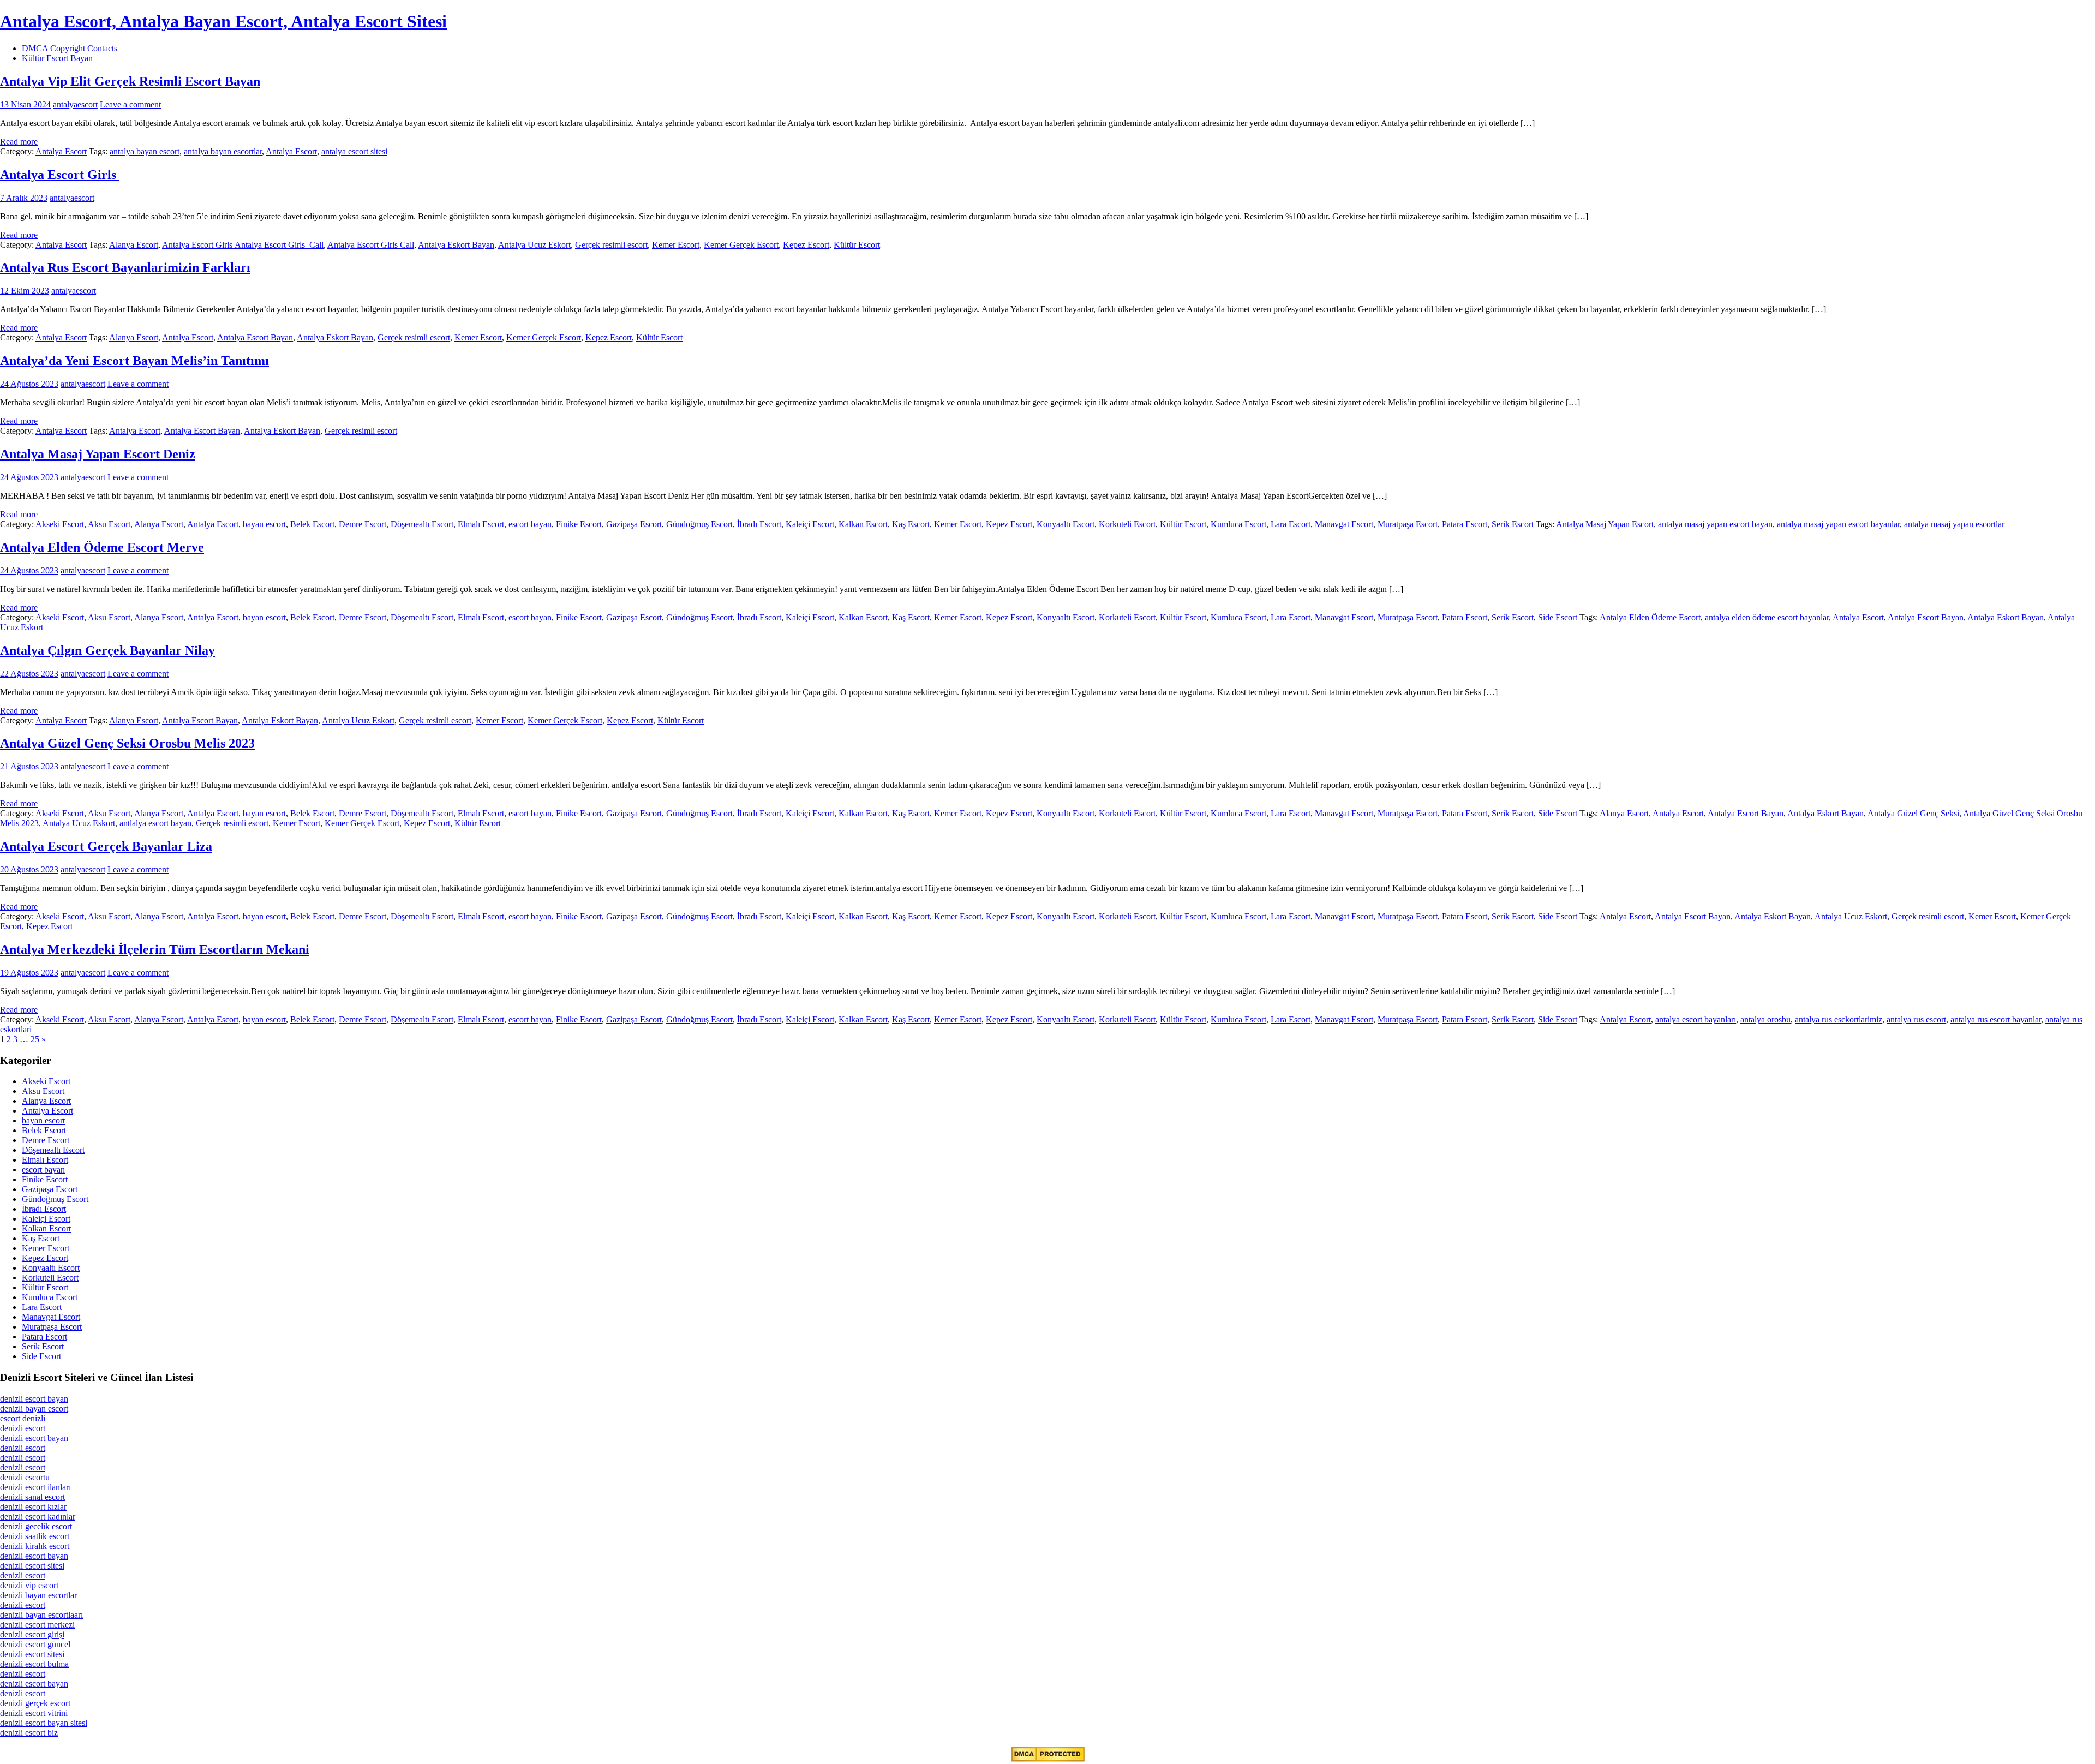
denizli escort (23, 1428)
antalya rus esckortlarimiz (1839, 1019)
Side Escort (1558, 617)
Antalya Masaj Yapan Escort (1605, 524)
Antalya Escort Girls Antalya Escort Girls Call (243, 245)
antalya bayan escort (145, 151)
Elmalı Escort (481, 524)
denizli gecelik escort (36, 1526)
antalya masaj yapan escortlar (1954, 524)
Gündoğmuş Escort (699, 524)
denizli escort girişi (32, 1634)
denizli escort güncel (35, 1644)
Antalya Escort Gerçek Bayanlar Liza (106, 846)
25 (35, 1039)
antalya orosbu (1765, 1019)
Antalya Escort (61, 151)
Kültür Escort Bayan (57, 58)
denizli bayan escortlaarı (41, 1615)
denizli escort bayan (34, 1399)
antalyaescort (75, 104)
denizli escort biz (29, 1733)
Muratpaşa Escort (1408, 524)
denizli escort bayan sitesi (44, 1723)
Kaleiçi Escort (810, 524)
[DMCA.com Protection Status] (1048, 1759)
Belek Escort (312, 524)
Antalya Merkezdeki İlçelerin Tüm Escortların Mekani (155, 949)
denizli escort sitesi (32, 1566)
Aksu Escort (109, 524)
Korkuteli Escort (1127, 524)
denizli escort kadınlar (38, 1517)
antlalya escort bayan (155, 823)
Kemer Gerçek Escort (741, 245)
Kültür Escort (857, 245)
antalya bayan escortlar (223, 151)
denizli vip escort (29, 1585)
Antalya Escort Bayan (255, 337)
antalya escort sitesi (354, 151)
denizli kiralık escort (35, 1546)
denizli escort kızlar (33, 1507)
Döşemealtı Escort (422, 524)
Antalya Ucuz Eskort (534, 245)
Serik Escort (1513, 524)
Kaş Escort (911, 524)
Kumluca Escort (1238, 524)
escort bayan (530, 524)
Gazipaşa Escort (634, 524)
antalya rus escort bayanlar (1996, 1019)
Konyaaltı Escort (1066, 524)
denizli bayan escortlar (38, 1595)
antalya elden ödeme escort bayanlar (1767, 617)
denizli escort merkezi (37, 1625)
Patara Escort (1465, 524)
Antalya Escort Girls (60, 175)
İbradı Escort (759, 524)
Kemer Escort (676, 245)
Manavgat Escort (1344, 524)
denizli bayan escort (34, 1409)
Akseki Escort (60, 524)
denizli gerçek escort (35, 1703)
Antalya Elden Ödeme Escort (1650, 617)
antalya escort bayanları (1696, 1019)
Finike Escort (579, 524)
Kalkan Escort (863, 524)
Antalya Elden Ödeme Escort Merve (102, 547)
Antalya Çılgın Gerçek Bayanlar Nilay (107, 650)
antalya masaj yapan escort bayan (1715, 524)
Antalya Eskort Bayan (456, 245)
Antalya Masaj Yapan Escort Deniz (98, 454)
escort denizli (23, 1418)
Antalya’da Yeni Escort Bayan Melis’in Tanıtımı (134, 361)
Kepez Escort (806, 245)
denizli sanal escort (32, 1497)
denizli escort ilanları (35, 1487)
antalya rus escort (1916, 1019)
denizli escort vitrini (34, 1713)
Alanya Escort (134, 245)
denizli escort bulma (34, 1664)
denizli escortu (25, 1477)
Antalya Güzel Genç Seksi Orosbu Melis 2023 (127, 743)
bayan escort (264, 524)
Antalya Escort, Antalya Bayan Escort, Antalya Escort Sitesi (223, 21)
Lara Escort (1291, 524)
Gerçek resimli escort (611, 245)
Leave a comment (130, 104)
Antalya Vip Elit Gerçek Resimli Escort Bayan (130, 81)
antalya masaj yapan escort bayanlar (1838, 524)
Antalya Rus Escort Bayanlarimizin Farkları (125, 267)
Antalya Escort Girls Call (371, 245)
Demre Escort (363, 524)
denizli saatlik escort (35, 1536)
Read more (19, 142)
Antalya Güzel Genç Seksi (1913, 813)
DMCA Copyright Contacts (70, 48)
